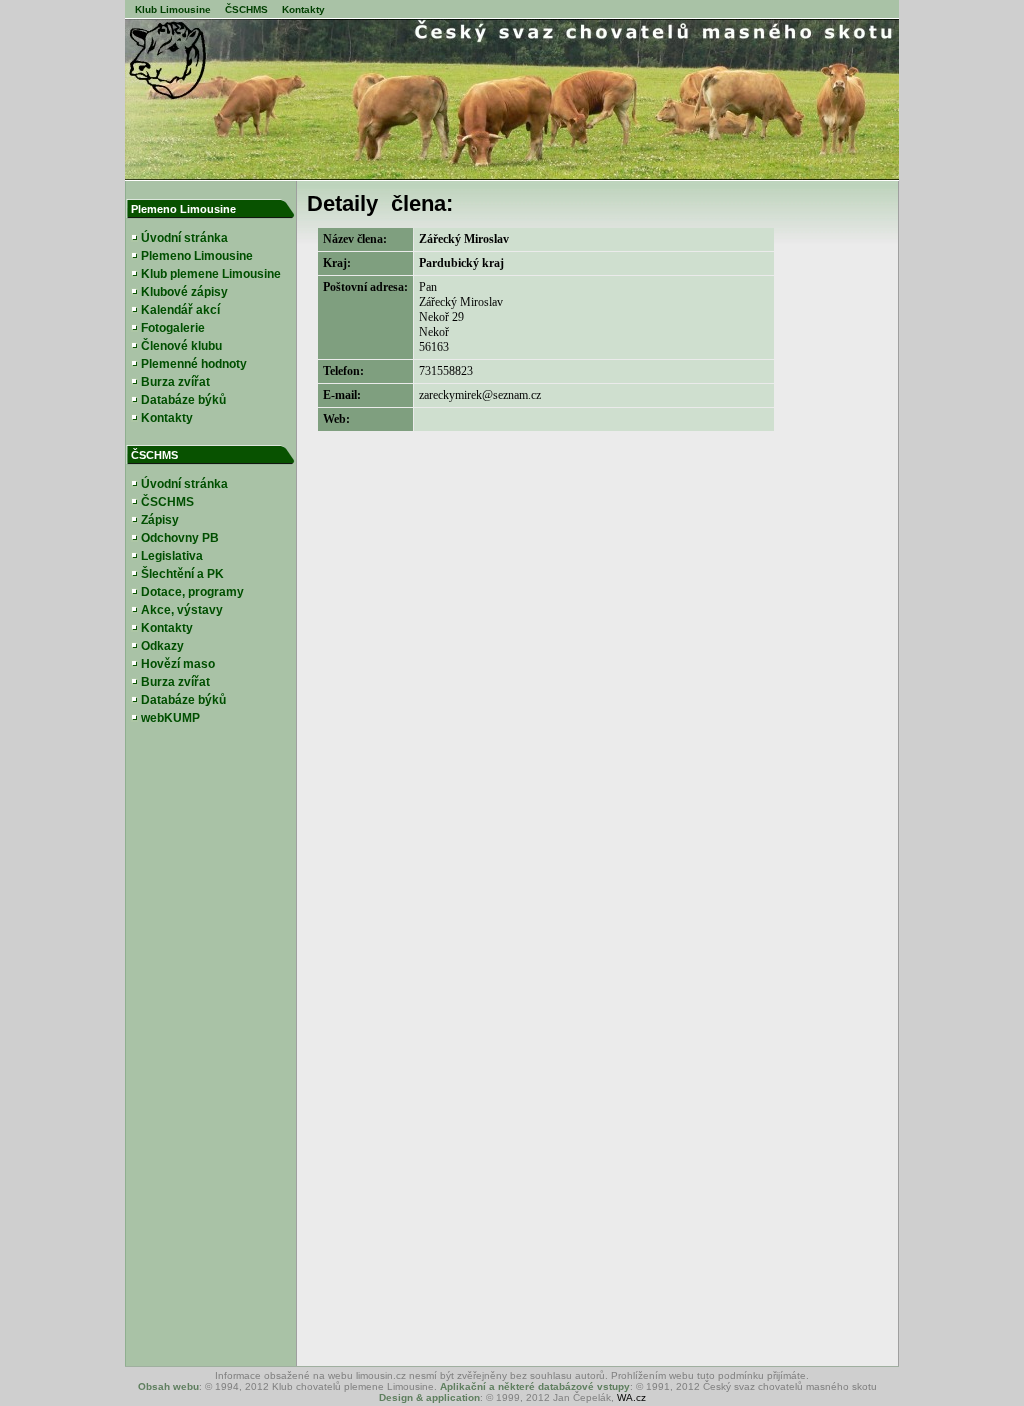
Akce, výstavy (182, 610)
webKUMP (170, 718)
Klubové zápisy (184, 292)
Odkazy (162, 646)
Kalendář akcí (180, 310)
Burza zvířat (175, 382)
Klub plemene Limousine (211, 274)
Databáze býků (183, 400)
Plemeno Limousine (197, 256)
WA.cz (631, 1397)
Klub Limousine (173, 9)
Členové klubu (181, 346)
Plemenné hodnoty (194, 364)
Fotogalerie (173, 328)
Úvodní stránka (184, 238)
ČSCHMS (246, 9)
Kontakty (303, 9)
